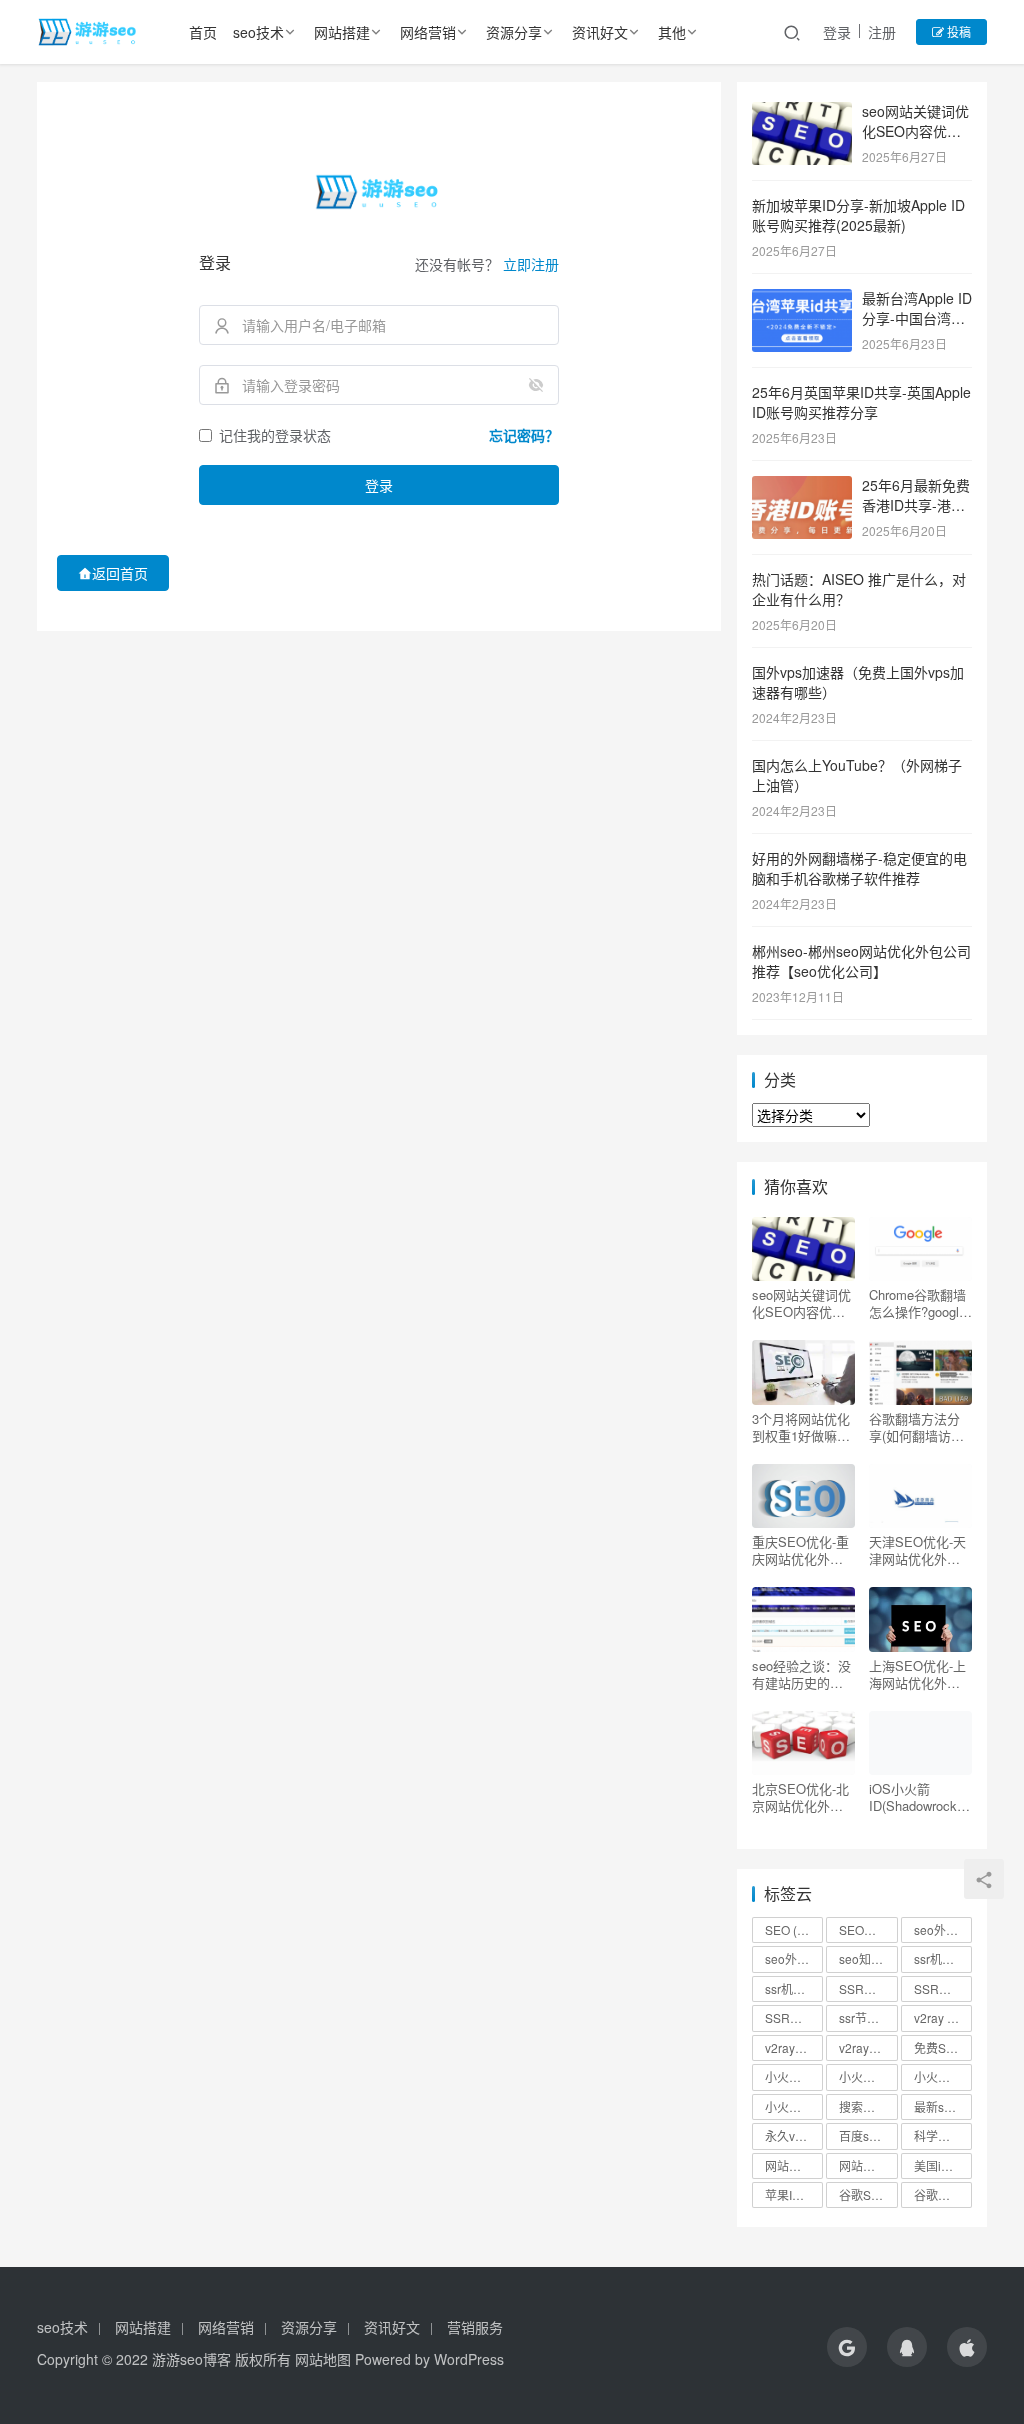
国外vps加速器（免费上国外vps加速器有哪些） (858, 682)
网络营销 (428, 32)
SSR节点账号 (794, 2017)
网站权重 (868, 2165)
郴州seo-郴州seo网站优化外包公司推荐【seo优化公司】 (861, 961)
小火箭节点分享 (794, 2106)
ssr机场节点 (794, 1988)
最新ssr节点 (943, 2106)
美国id (940, 2165)
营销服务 (475, 2327)
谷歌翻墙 (943, 2194)
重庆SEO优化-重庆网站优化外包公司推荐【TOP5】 (800, 1550)
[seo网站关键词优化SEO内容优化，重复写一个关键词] (802, 113)
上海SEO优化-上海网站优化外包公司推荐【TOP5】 (917, 1674)
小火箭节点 (943, 2076)
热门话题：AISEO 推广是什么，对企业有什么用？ (859, 589)
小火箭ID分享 (868, 2076)
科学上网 (943, 2135)
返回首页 (120, 573)
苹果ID (792, 2194)
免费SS (943, 2047)
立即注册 (531, 264)
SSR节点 (868, 1988)
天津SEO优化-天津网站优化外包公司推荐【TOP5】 (917, 1550)
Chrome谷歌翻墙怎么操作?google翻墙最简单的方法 (917, 1303)
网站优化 (794, 2165)
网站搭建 (342, 32)
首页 (203, 32)
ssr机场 (943, 1958)
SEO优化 (868, 1929)
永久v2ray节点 (794, 2135)
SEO (790, 1929)
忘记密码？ (524, 435)
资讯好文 (600, 32)
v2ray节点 (868, 2047)
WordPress (469, 2359)
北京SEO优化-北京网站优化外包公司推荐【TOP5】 (800, 1797)
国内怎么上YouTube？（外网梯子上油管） (857, 775)
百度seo (868, 2135)
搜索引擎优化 (868, 2106)
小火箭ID (794, 2076)
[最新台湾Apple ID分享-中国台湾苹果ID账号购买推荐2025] (802, 300)
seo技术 (258, 32)
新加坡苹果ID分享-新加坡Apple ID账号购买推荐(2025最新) (858, 215)
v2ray (938, 2017)
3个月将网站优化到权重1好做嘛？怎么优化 (801, 1427)
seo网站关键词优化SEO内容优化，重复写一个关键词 (801, 1303)
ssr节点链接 (868, 2017)
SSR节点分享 (943, 1988)
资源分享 (514, 32)
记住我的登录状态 (275, 435)
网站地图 (323, 2359)
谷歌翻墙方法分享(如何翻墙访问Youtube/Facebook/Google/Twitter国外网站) (919, 1427)
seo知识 (868, 1958)
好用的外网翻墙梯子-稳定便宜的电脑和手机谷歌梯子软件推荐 (859, 868)
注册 (882, 32)
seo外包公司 (794, 1958)
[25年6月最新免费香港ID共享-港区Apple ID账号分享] (802, 487)
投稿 (957, 31)
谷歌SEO (868, 2194)
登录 (837, 32)
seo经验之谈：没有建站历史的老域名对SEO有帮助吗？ (801, 1674)
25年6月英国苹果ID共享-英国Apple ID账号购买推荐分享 (861, 402)
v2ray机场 (794, 2047)
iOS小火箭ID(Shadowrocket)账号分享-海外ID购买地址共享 (920, 1797)
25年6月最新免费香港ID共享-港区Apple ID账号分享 (917, 504)
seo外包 (943, 1929)
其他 (672, 32)
